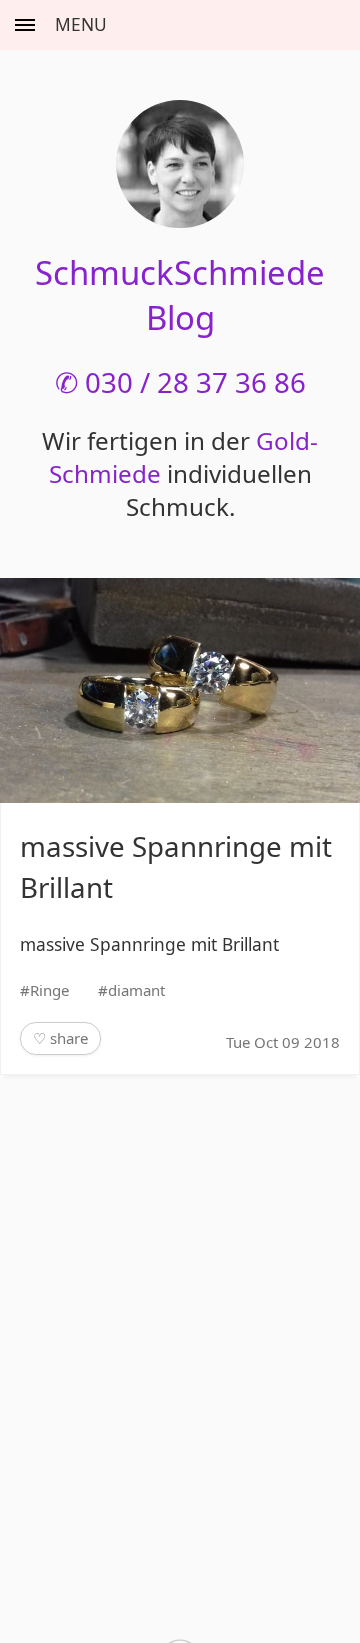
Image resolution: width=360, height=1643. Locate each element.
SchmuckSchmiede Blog (180, 295)
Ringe (49, 990)
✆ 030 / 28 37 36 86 (180, 382)
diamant (136, 990)
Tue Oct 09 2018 (283, 1042)
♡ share (60, 1038)
